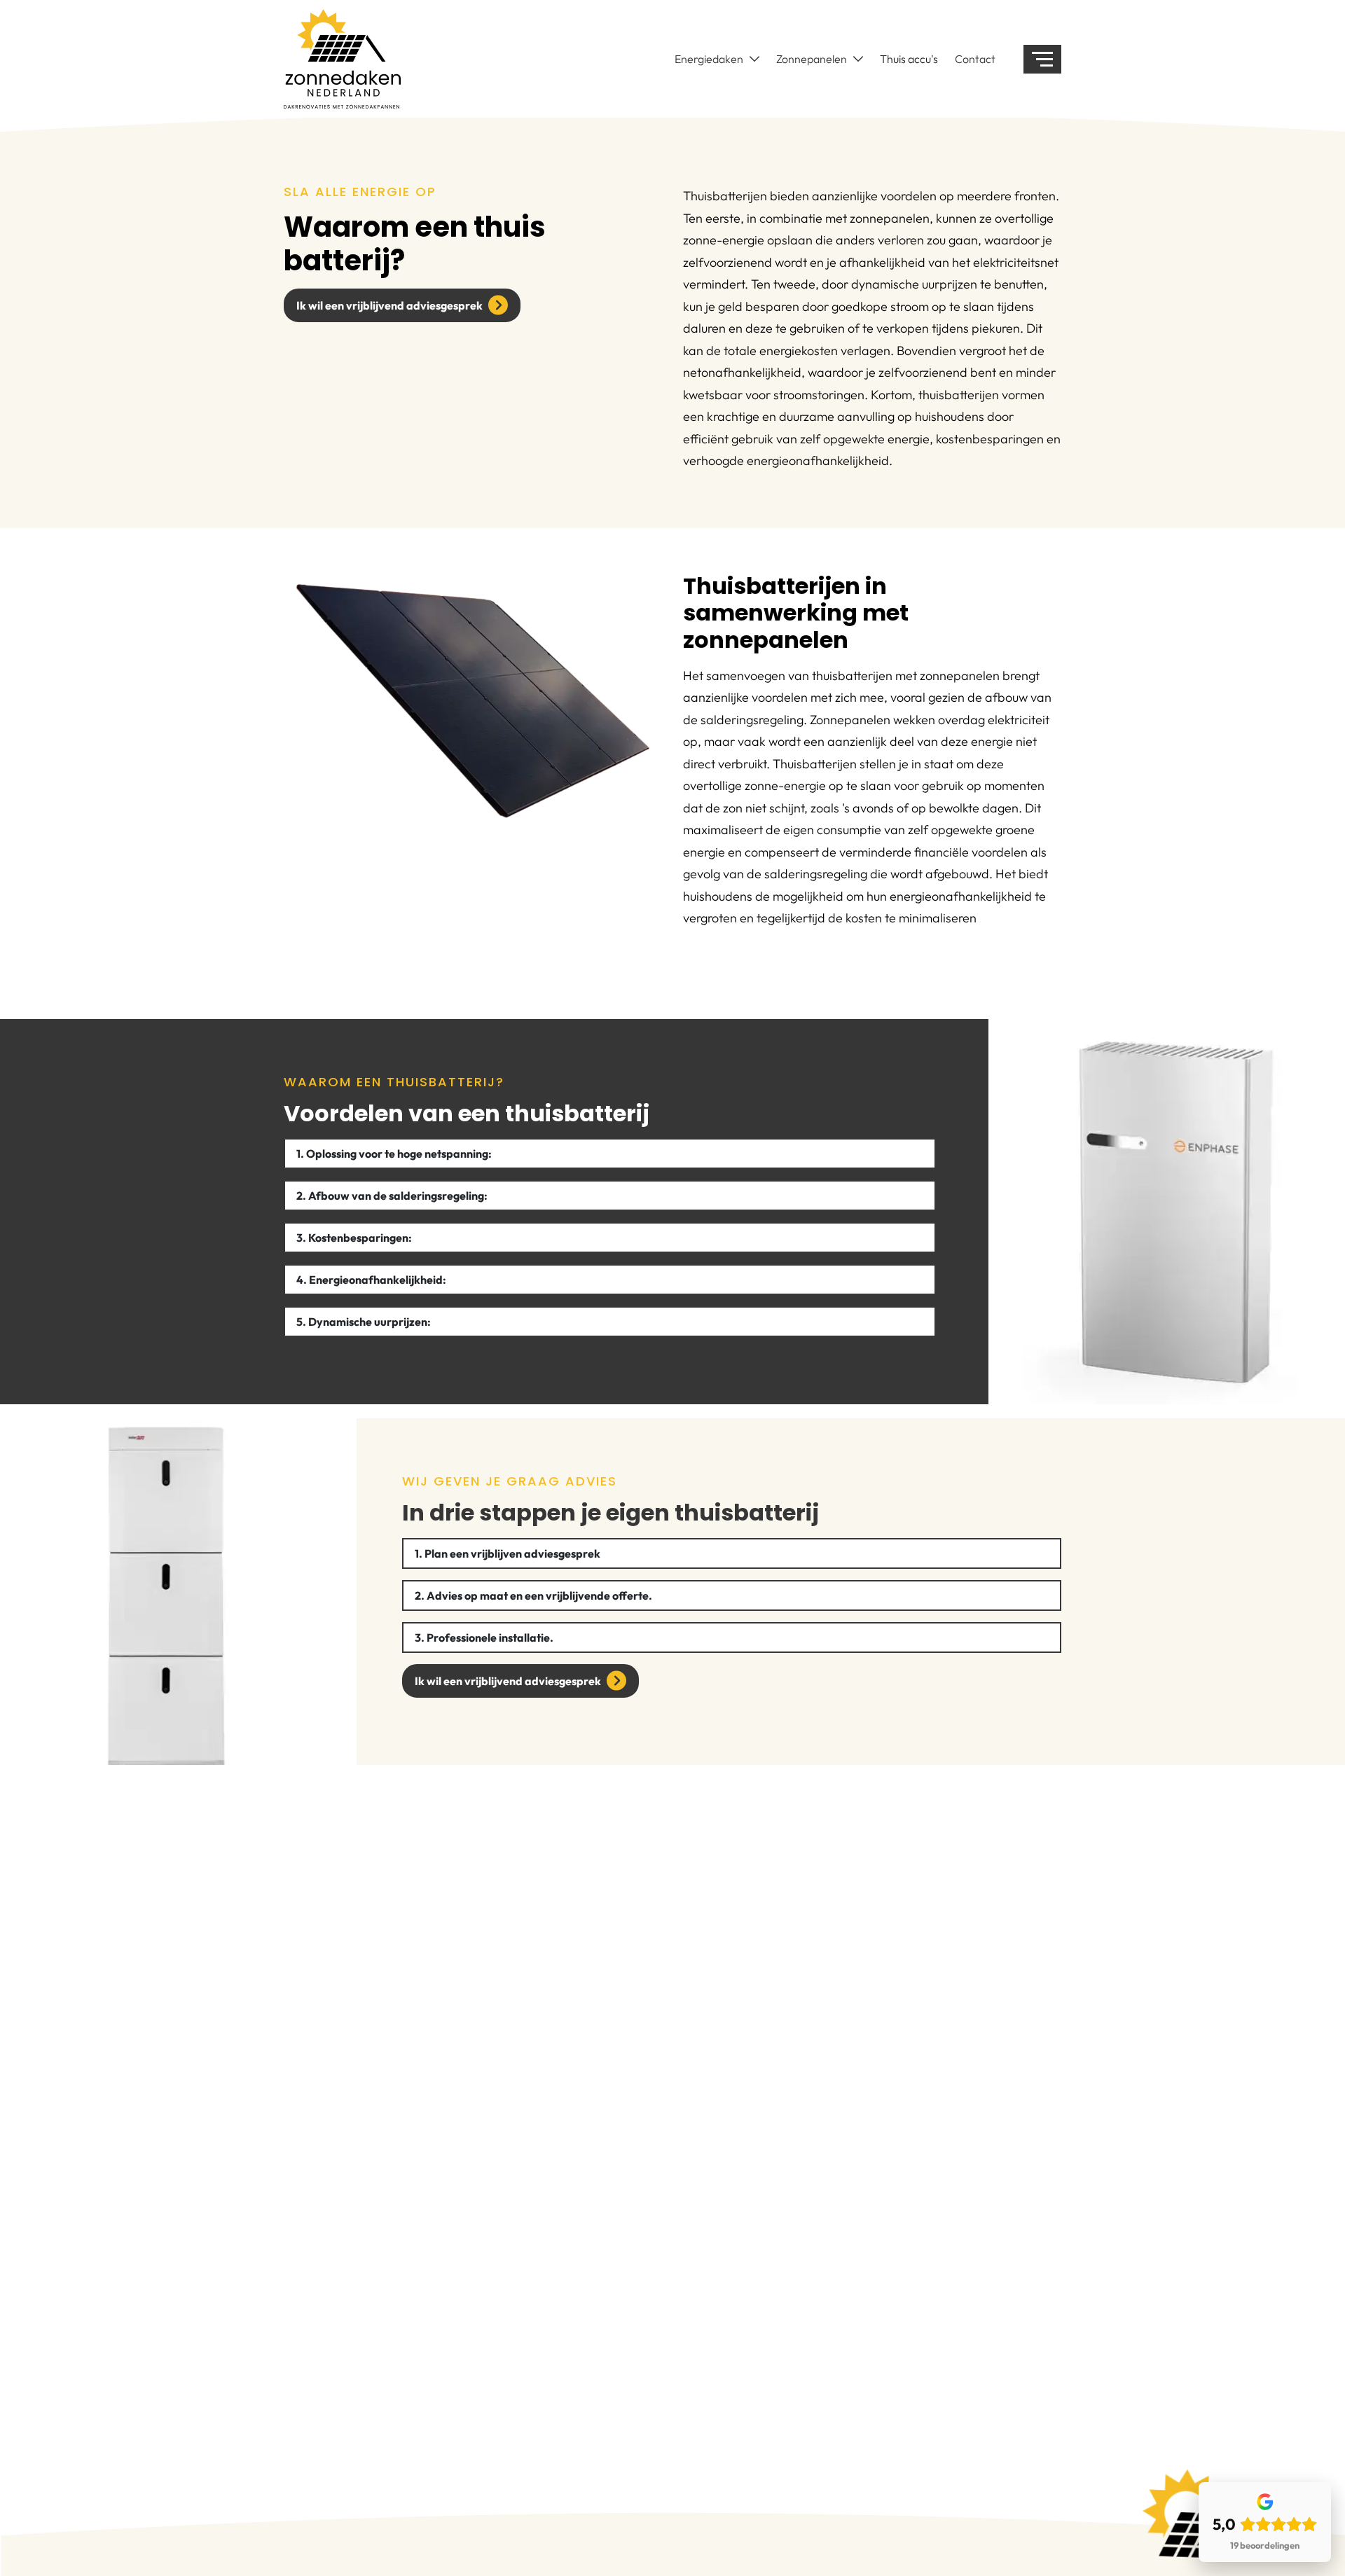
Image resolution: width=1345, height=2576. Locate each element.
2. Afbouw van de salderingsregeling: (392, 1196)
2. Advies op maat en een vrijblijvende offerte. (533, 1595)
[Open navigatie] (1042, 59)
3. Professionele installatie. (484, 1637)
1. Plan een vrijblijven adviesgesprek (508, 1553)
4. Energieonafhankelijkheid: (372, 1280)
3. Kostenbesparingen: (354, 1238)
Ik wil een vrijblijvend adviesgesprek (389, 305)
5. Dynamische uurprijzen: (364, 1322)
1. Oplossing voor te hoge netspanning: (395, 1154)
